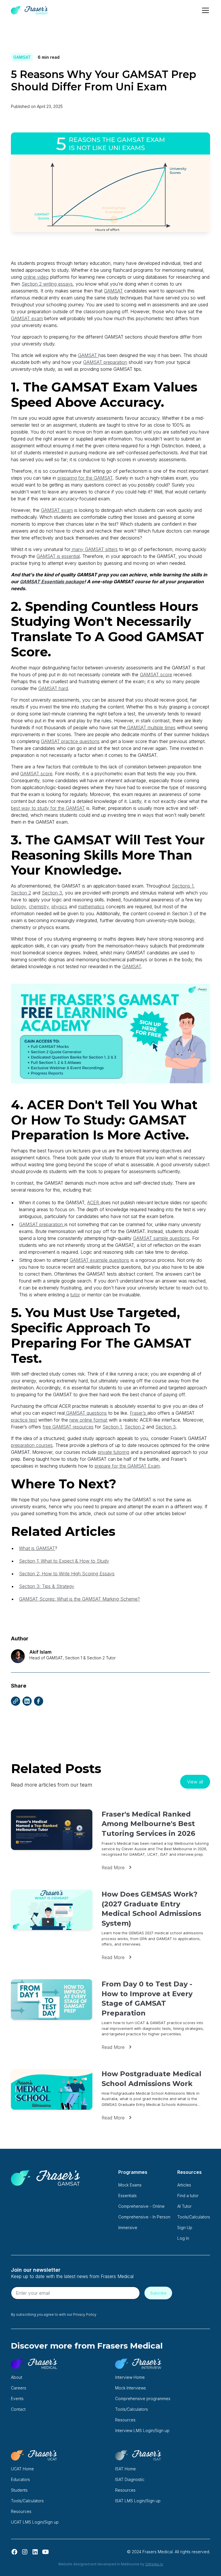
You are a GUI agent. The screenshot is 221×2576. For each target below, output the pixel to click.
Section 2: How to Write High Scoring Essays (67, 1574)
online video (36, 277)
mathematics (91, 907)
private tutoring (114, 1452)
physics (59, 907)
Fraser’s (139, 1413)
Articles (184, 2185)
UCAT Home (22, 2469)
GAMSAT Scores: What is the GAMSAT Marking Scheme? (79, 1599)
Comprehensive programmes (143, 2399)
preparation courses (32, 1445)
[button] (204, 10)
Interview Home (130, 2377)
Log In (183, 2238)
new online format (88, 1420)
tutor (75, 1295)
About (17, 2377)
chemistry (39, 907)
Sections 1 (183, 886)
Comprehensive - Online (141, 2206)
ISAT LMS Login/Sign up (138, 2501)
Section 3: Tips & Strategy (47, 1586)
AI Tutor (184, 2206)
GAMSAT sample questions (161, 1238)
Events (17, 2399)
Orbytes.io (154, 2564)
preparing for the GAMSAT (85, 478)
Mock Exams (130, 2185)
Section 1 (112, 1427)
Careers (19, 2388)
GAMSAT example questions (99, 1260)
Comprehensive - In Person (144, 2217)
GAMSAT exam (27, 318)
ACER (94, 1202)
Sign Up (185, 2228)
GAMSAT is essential (58, 556)
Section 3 (52, 893)
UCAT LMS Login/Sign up (35, 2522)
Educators (20, 2479)
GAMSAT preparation (105, 362)
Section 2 (21, 893)
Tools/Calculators (194, 2217)
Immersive (128, 2228)
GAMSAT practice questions (70, 741)
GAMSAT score (156, 675)
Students (19, 2490)
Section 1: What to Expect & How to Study (64, 1561)
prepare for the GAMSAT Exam (127, 1466)
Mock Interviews (130, 2388)
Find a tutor (188, 2196)
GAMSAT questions (86, 1413)
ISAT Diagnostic (130, 2479)
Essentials (127, 2196)
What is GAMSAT (37, 1548)
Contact (18, 2409)
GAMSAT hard (53, 688)
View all (195, 1782)
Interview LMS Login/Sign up (142, 2430)
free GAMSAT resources (68, 1427)
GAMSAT (113, 291)
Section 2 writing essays (47, 284)
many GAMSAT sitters (94, 549)
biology (18, 907)
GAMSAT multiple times (151, 727)
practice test (24, 1420)
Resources (125, 2420)
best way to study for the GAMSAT (48, 808)
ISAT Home (125, 2469)
